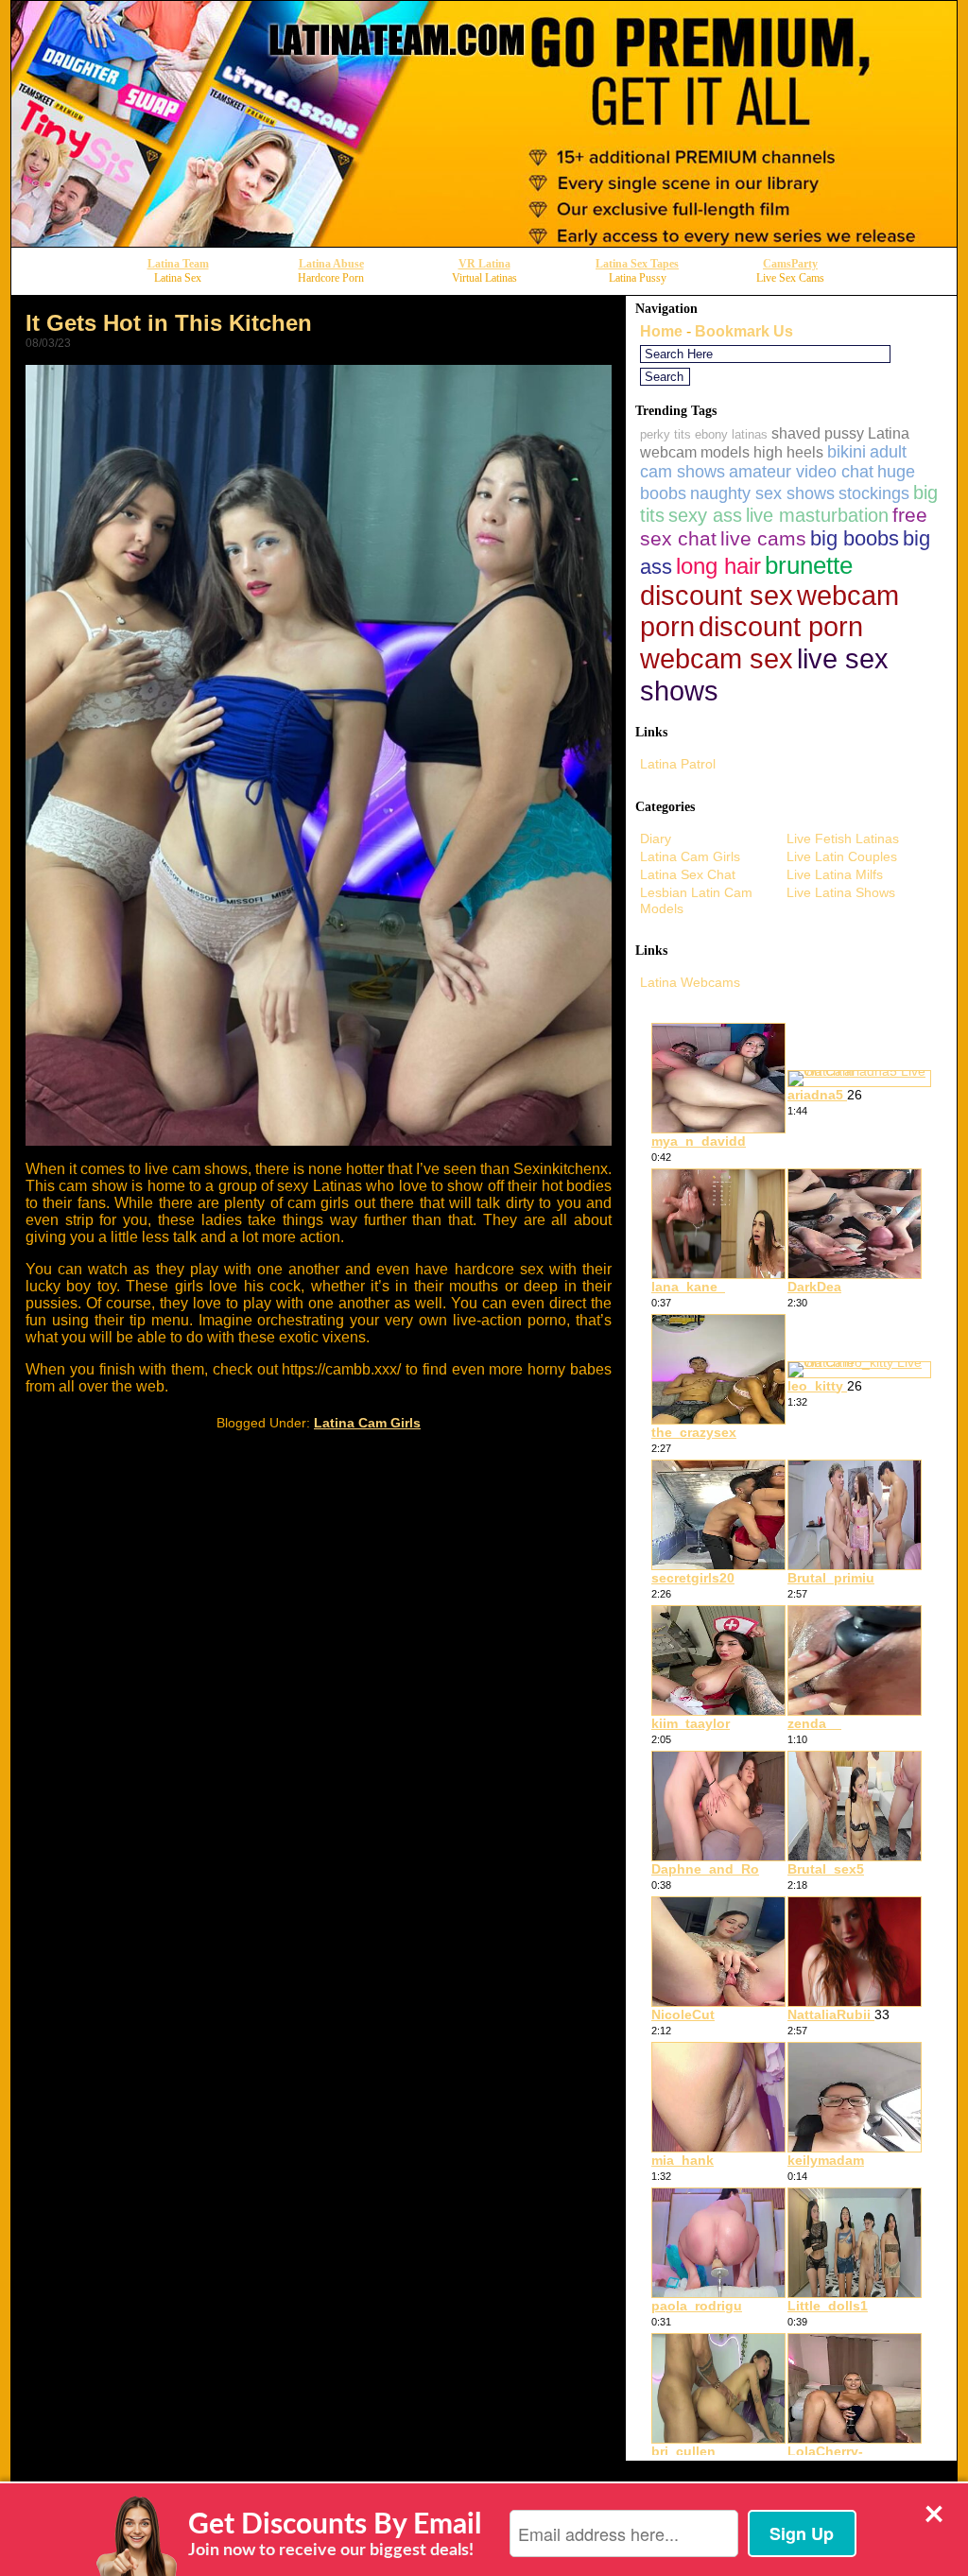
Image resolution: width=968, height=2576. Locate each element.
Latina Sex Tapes (637, 264)
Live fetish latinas (843, 838)
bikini (847, 452)
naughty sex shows (762, 493)
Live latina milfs (835, 874)
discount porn (781, 627)
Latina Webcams (690, 982)
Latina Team (178, 264)
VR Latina (484, 264)
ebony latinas (731, 434)
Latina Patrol (678, 764)
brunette (809, 565)
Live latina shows (841, 892)
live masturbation (817, 515)
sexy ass (705, 515)
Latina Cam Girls (367, 1423)
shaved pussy (818, 433)
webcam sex (717, 659)
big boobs (855, 538)
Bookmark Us (744, 331)
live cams (763, 538)
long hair (718, 566)
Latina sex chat (688, 874)
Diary (656, 838)
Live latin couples (842, 856)
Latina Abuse (331, 264)
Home (661, 331)
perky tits (665, 434)
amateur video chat (801, 472)
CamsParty (790, 264)
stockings (874, 493)
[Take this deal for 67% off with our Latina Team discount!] (484, 242)
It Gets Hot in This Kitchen (169, 323)
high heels (788, 452)
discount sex (717, 596)
